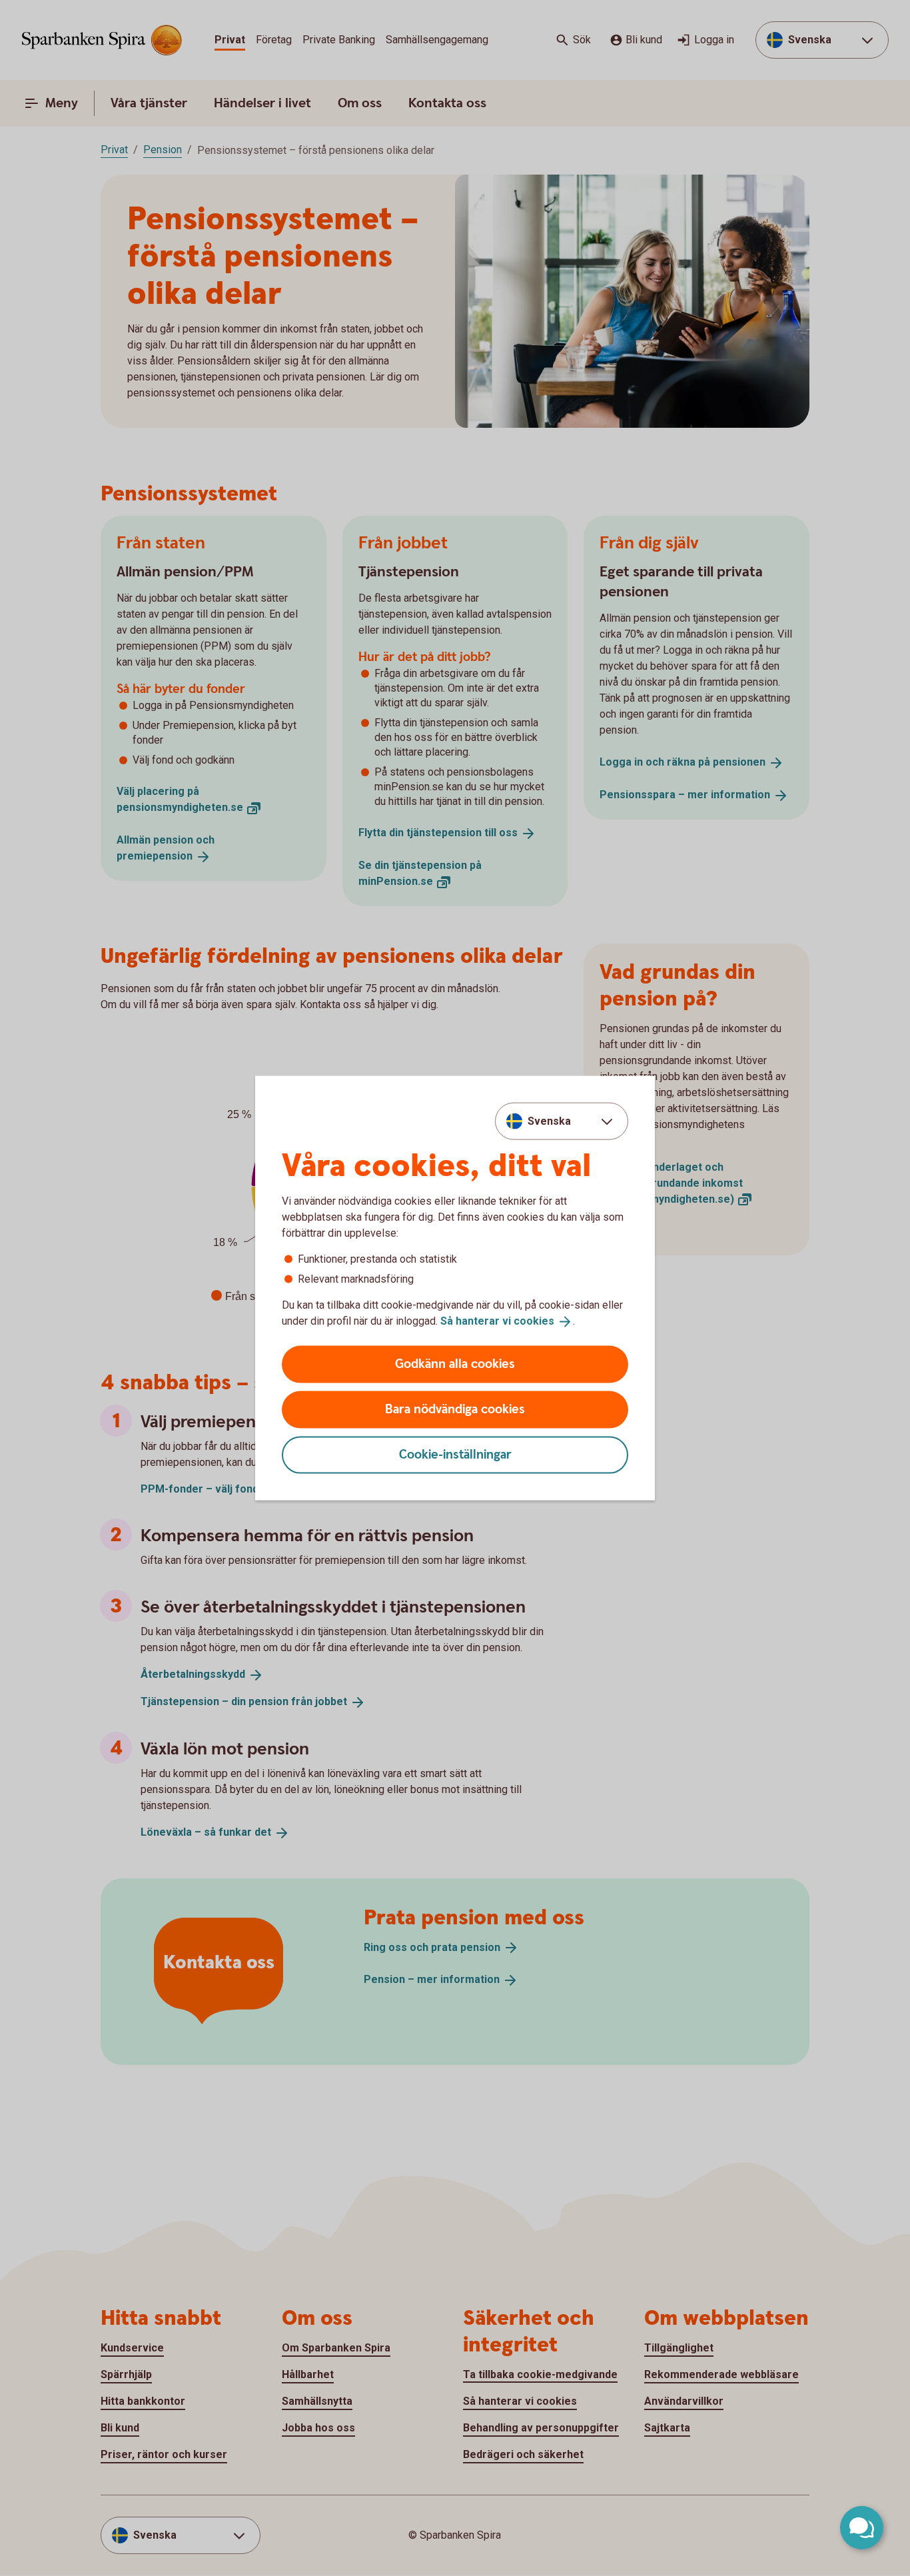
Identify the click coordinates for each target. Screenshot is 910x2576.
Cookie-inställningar (455, 1454)
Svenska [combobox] (549, 1121)
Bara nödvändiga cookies (455, 1409)
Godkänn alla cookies (455, 1364)
